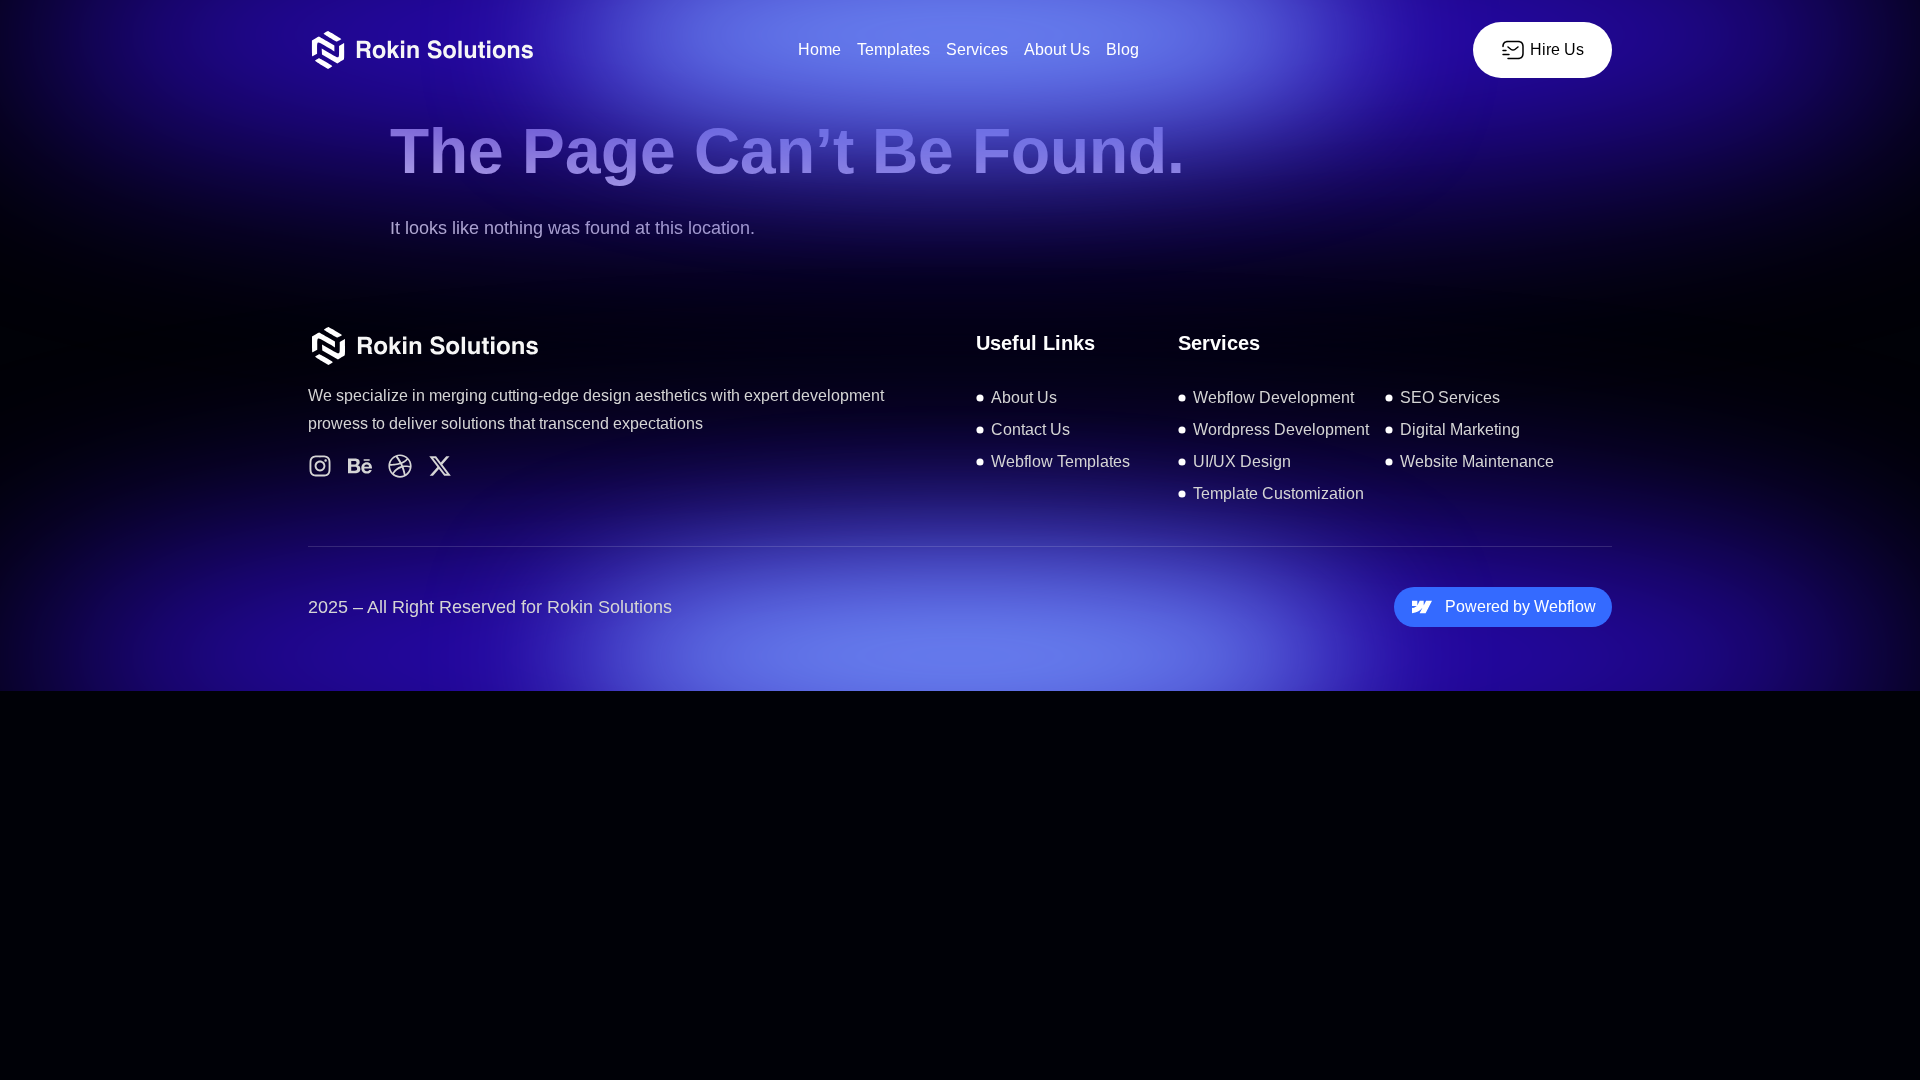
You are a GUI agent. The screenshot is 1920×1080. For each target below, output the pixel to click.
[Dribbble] (400, 466)
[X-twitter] (440, 466)
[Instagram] (320, 466)
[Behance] (360, 466)
